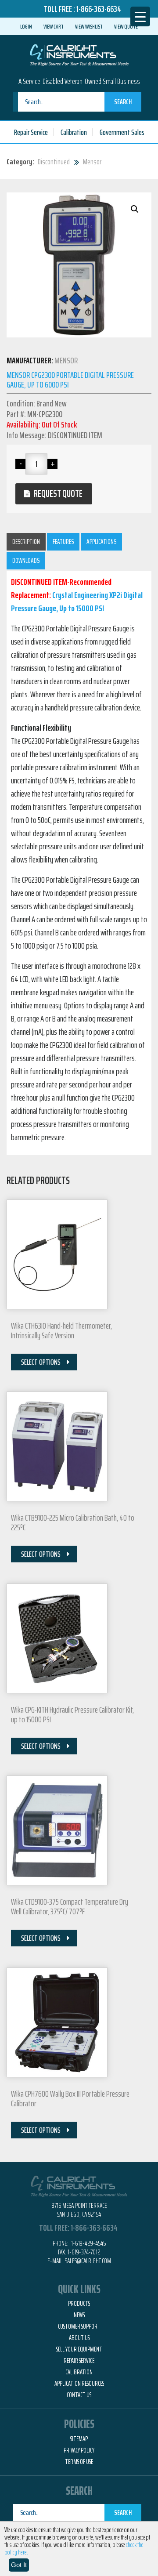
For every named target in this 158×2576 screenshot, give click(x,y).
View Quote (126, 26)
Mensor (92, 162)
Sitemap (79, 2439)
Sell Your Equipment (79, 2349)
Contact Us (79, 2395)
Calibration (74, 132)
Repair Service (31, 132)
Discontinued (54, 162)
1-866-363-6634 (99, 9)
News (79, 2315)
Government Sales (122, 132)
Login (26, 26)
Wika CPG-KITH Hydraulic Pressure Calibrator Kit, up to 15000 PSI (72, 1714)
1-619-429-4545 (88, 2243)
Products (79, 2304)
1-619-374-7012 (84, 2252)
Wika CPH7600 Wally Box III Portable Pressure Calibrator (70, 2098)
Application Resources (79, 2384)
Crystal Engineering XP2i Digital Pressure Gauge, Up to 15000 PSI (77, 601)
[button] (135, 209)
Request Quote (58, 494)
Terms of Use (79, 2462)
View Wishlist (89, 26)
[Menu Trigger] (140, 16)
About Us (79, 2338)
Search (123, 102)
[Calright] (79, 54)
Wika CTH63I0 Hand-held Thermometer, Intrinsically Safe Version (61, 1330)
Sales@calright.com (88, 2261)
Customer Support (79, 2326)
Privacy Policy (79, 2450)
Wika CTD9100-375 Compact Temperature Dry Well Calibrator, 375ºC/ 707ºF (70, 1906)
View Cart (54, 26)
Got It (19, 2565)
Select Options (41, 1362)
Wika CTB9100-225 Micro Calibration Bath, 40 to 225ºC (73, 1522)
